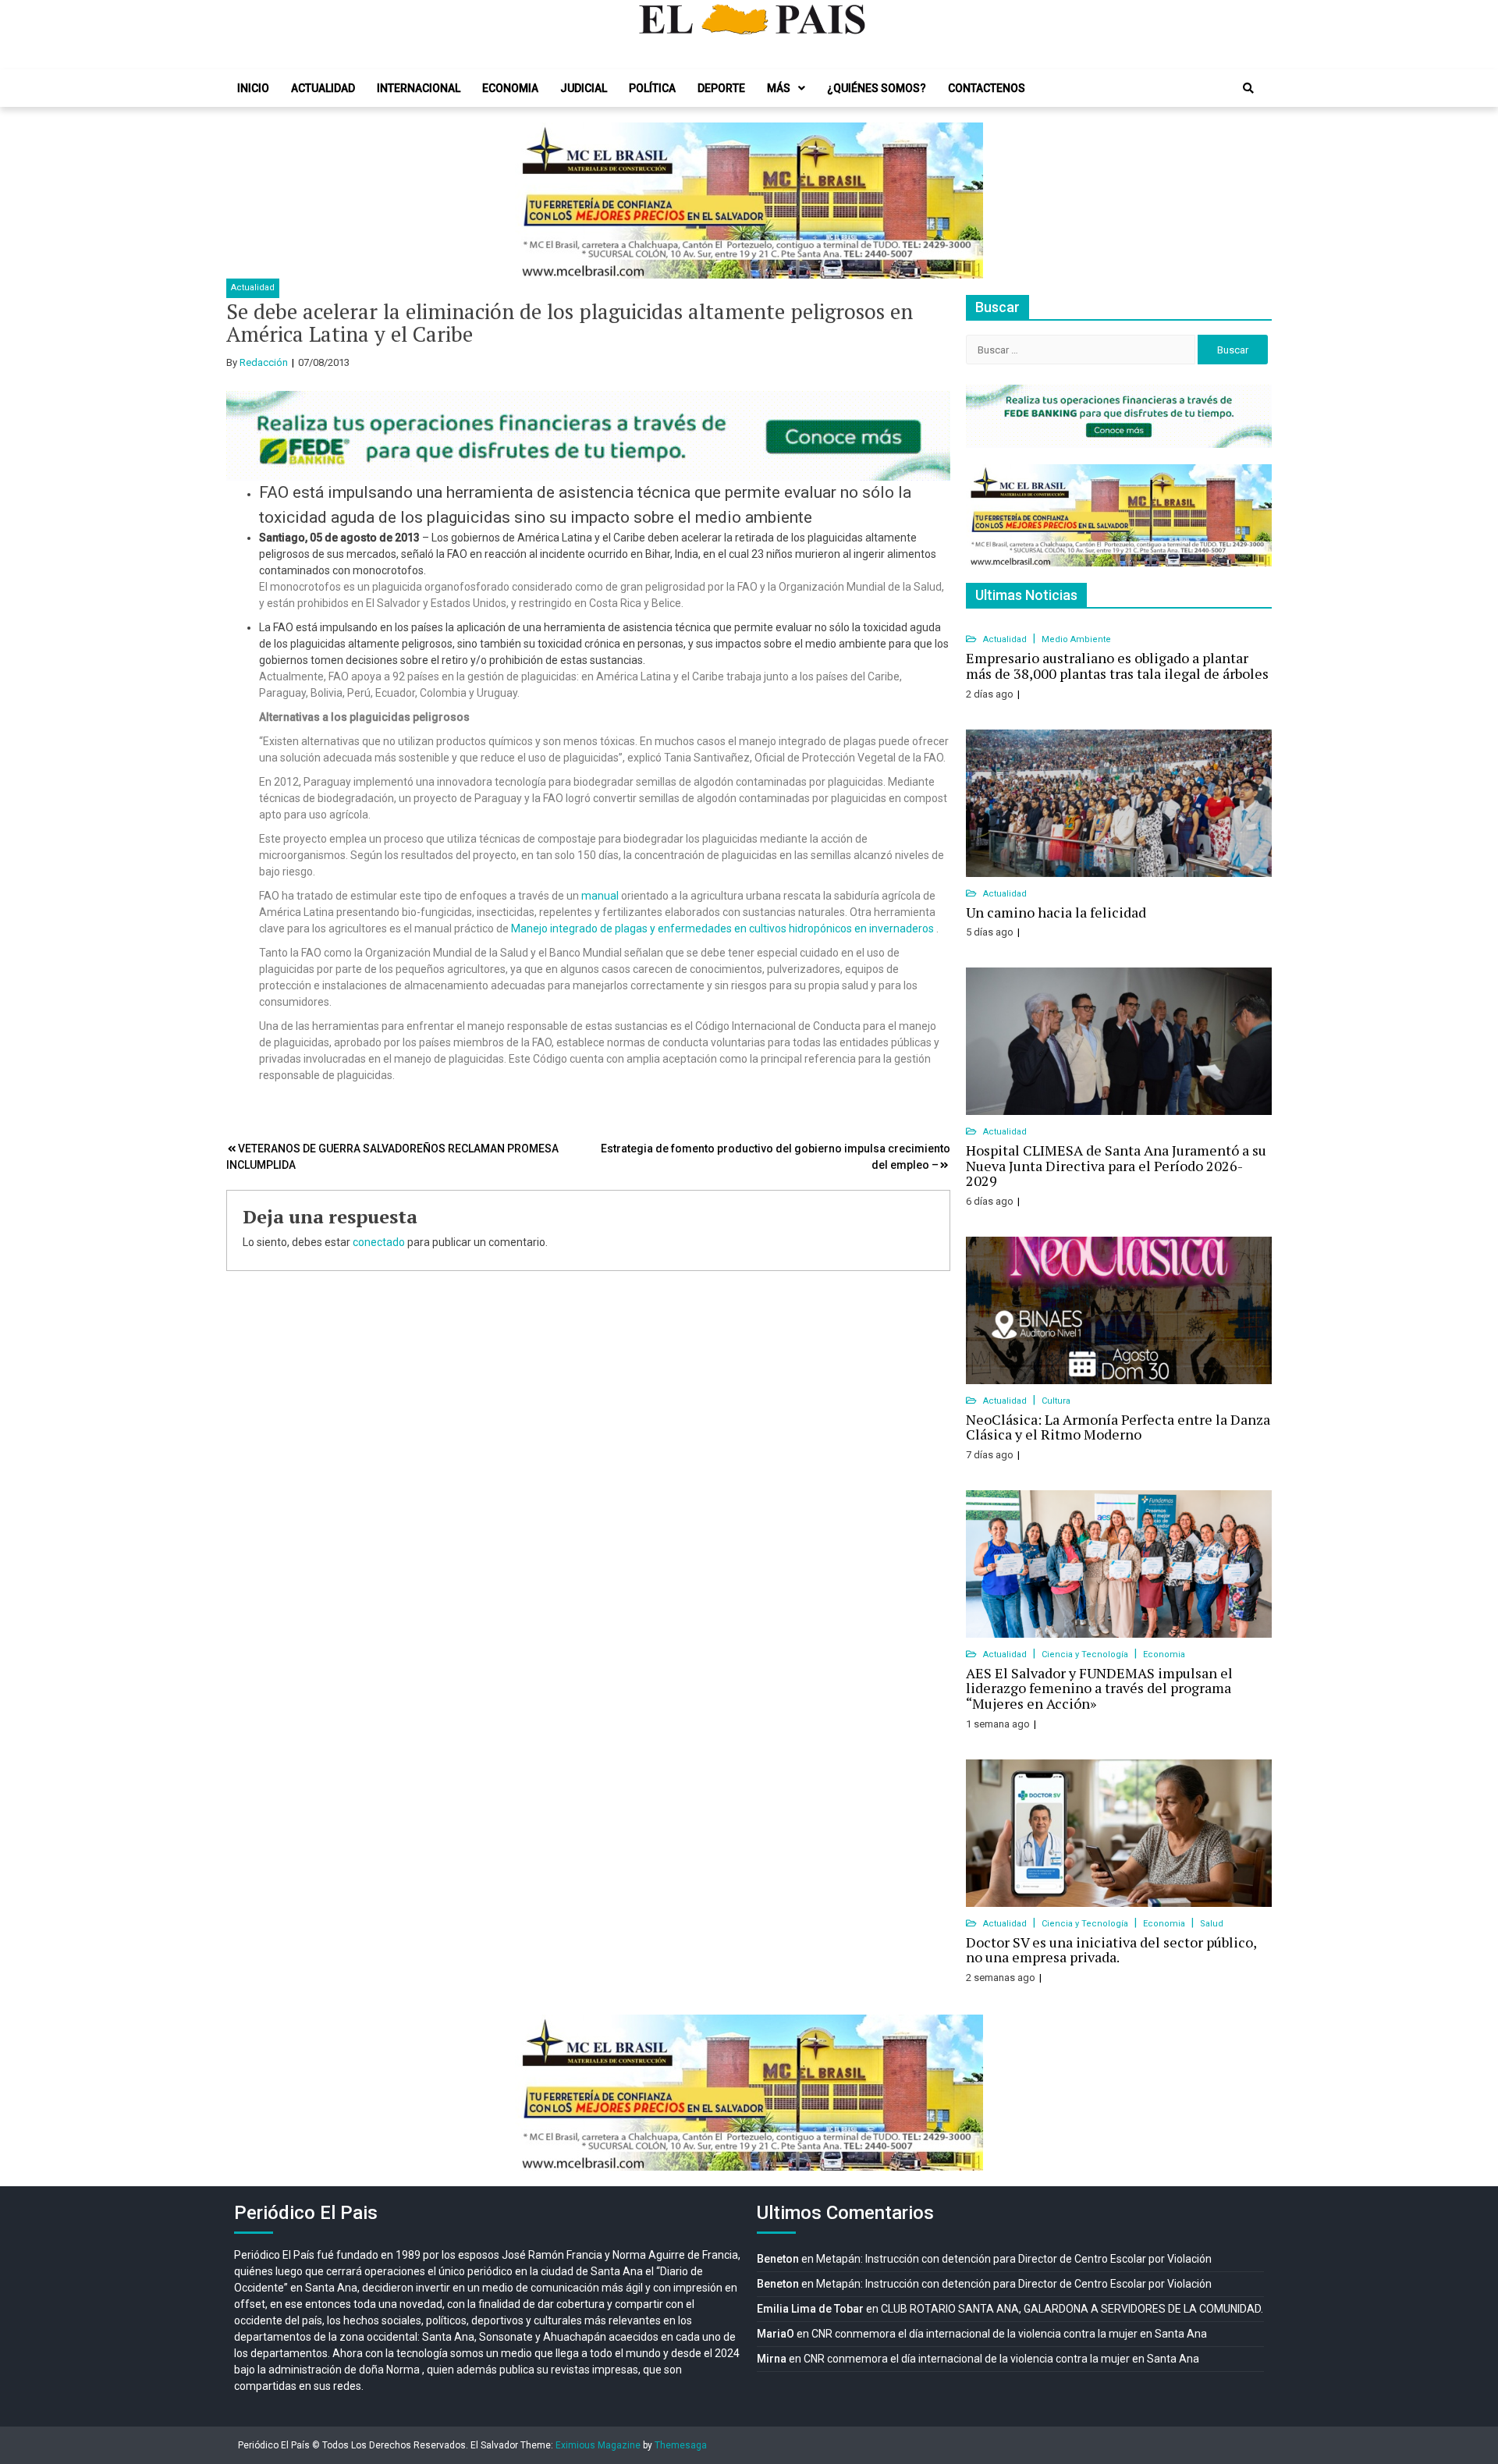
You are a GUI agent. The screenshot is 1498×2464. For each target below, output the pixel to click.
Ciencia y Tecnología (1086, 1655)
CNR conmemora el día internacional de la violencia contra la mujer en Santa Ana (1009, 2334)
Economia (510, 88)
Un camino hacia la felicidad (1056, 912)
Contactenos (987, 88)
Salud (1212, 1924)
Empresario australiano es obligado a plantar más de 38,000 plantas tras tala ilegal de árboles (1117, 666)
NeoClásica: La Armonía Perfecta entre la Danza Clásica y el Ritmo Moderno (1118, 1427)
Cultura (1056, 1401)
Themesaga (681, 2445)
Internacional (419, 88)
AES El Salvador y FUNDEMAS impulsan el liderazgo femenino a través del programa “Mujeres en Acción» (1099, 1688)
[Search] (1248, 88)
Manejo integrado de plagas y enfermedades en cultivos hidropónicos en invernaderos (722, 928)
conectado (379, 1242)
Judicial (584, 88)
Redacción (264, 362)
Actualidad (323, 88)
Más (779, 88)
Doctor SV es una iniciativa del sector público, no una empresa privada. (1111, 1950)
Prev (535, 201)
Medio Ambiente (1076, 639)
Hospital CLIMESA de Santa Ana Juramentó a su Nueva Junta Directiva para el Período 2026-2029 (1116, 1166)
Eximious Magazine (598, 2445)
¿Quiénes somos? (877, 88)
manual (601, 896)
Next (963, 201)
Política (652, 88)
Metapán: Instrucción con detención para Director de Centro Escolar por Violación (1014, 2259)
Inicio (253, 88)
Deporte (721, 88)
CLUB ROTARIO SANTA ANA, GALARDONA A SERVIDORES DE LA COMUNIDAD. (1072, 2309)
